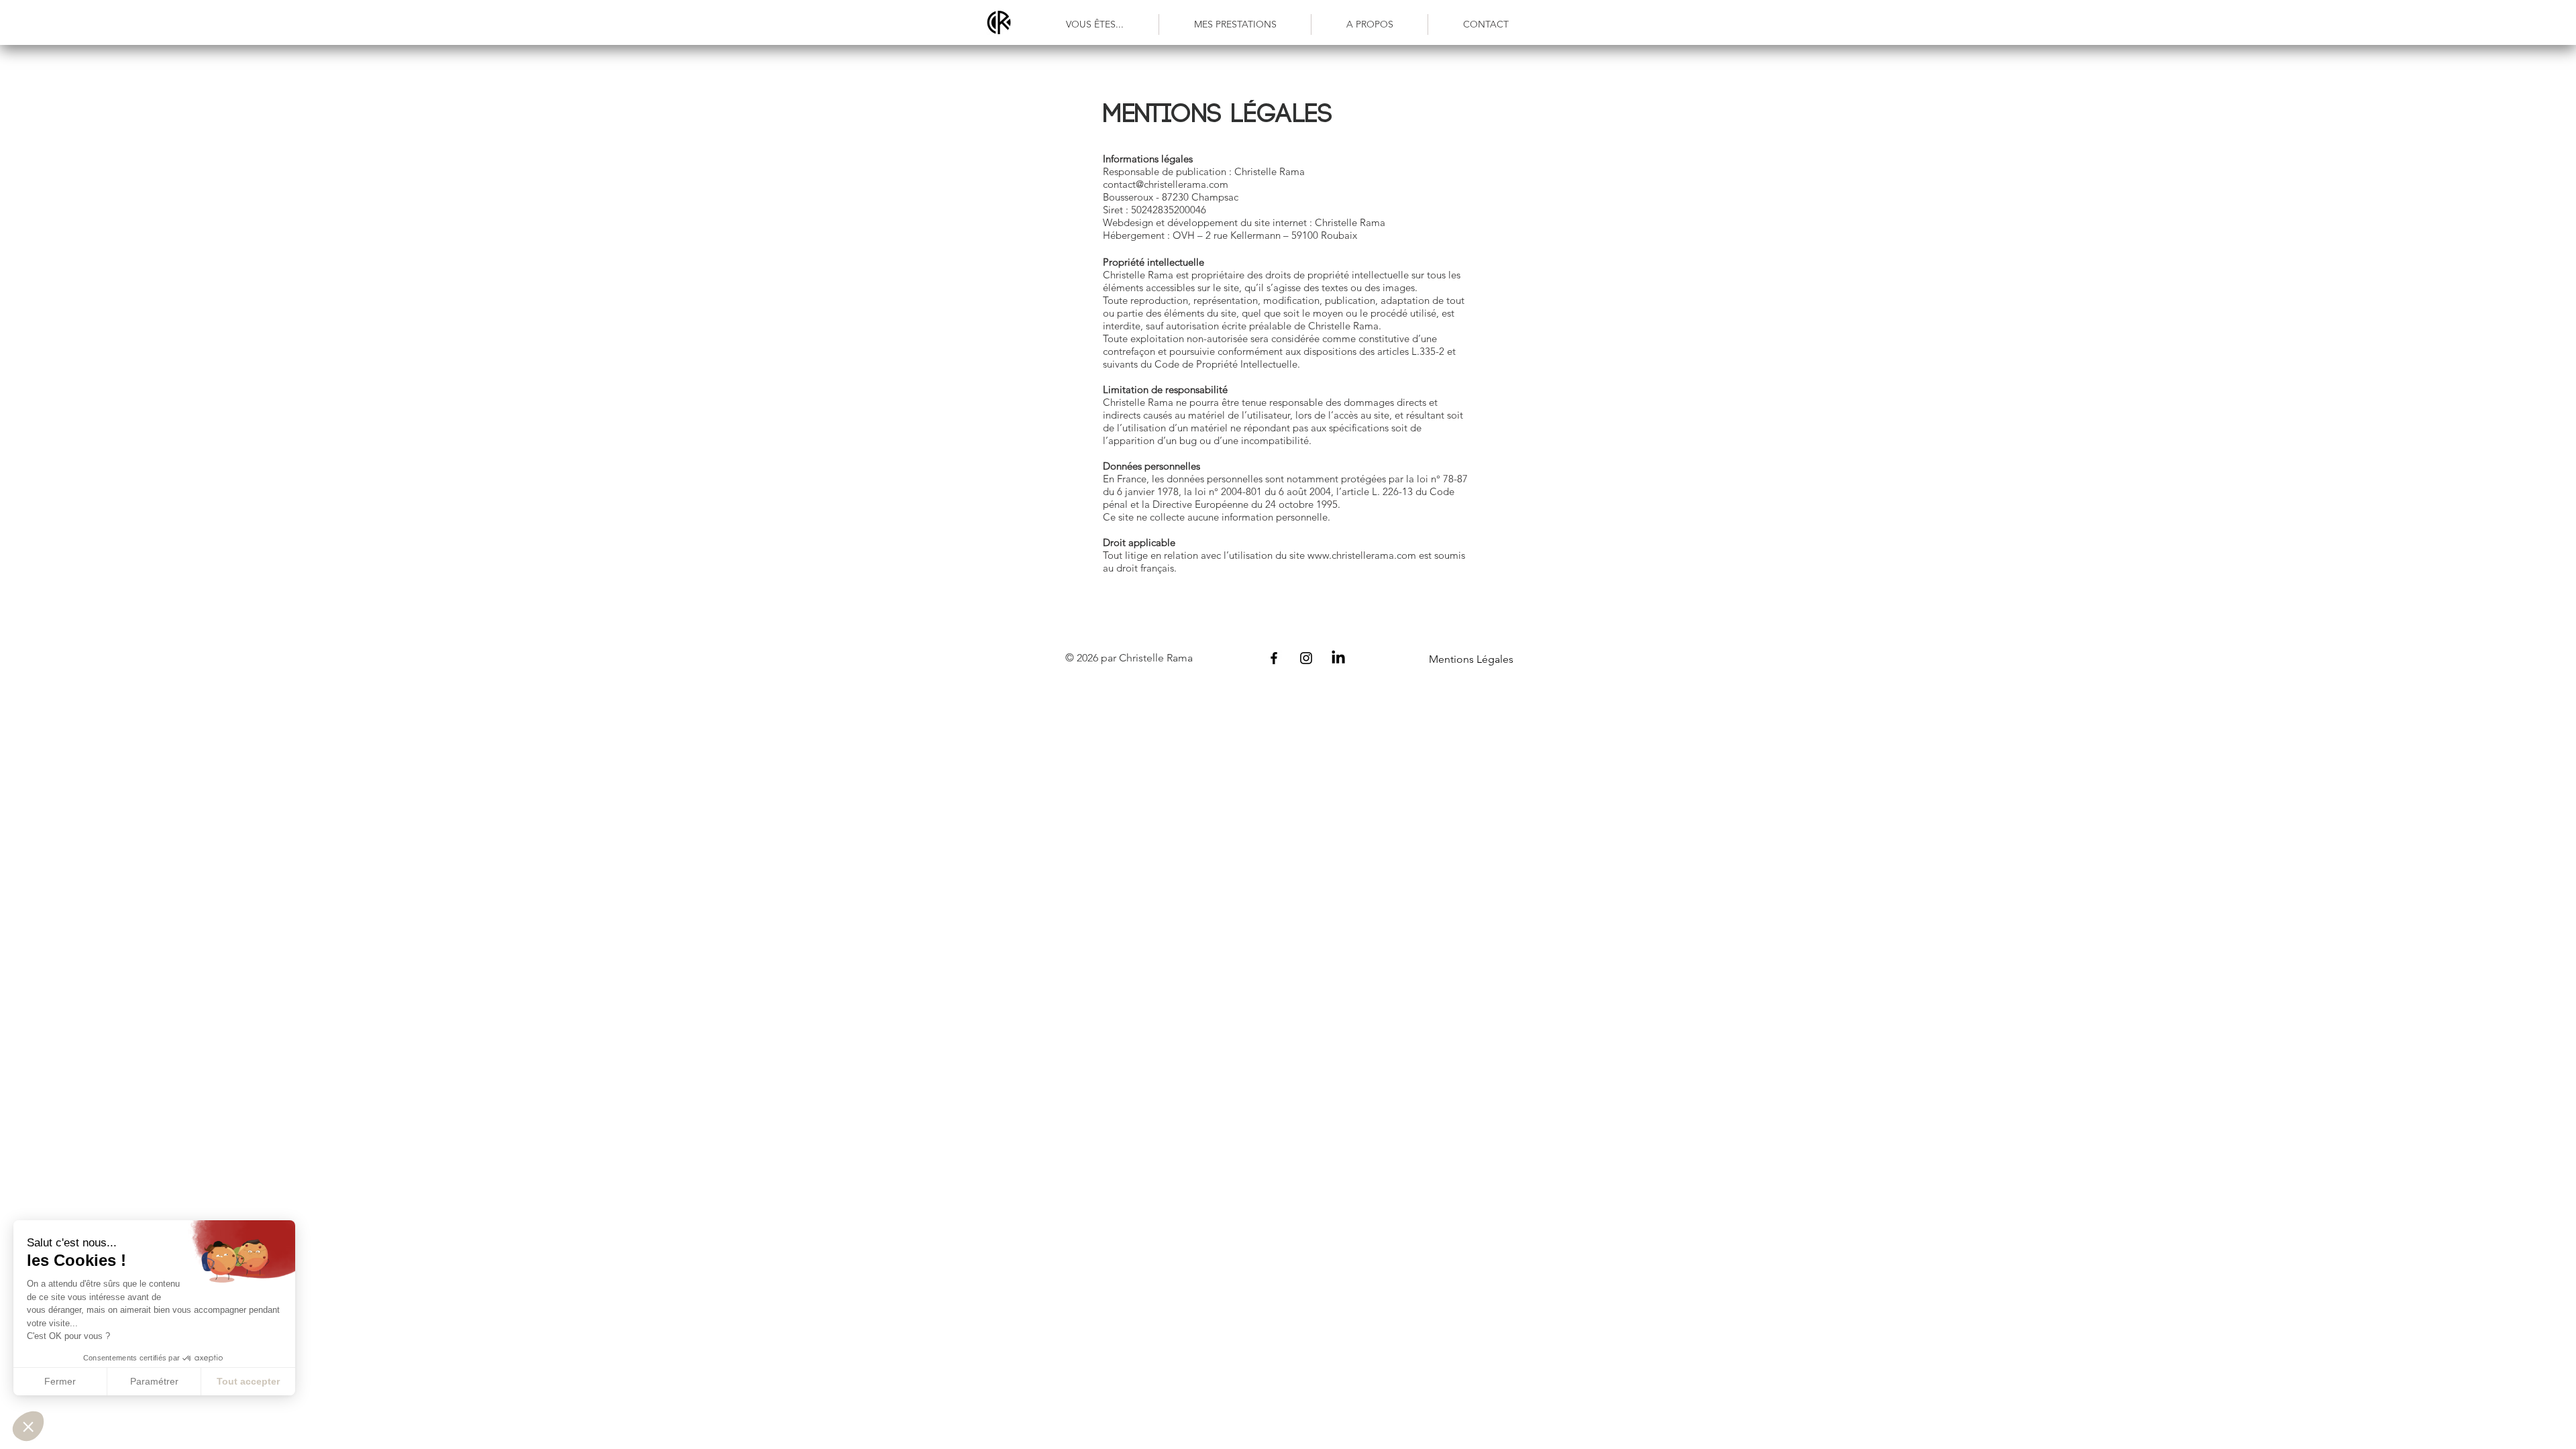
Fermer (60, 1381)
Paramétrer (154, 1381)
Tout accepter (248, 1381)
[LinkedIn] (1338, 658)
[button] (1095, 24)
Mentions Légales (1471, 659)
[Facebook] (1274, 658)
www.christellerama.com (1362, 555)
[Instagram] (1306, 658)
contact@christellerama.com (1166, 184)
